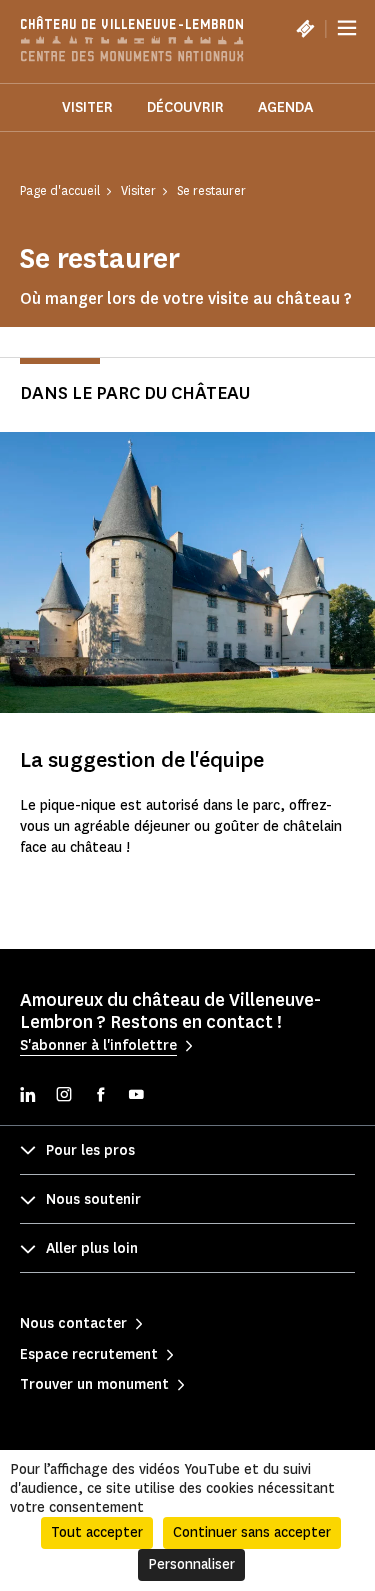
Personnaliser (191, 1564)
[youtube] (136, 1096)
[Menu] (347, 28)
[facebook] (100, 1096)
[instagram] (64, 1096)
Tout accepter (97, 1532)
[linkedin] (28, 1096)
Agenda (285, 107)
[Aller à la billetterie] (305, 28)
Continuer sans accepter (252, 1532)
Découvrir (185, 107)
